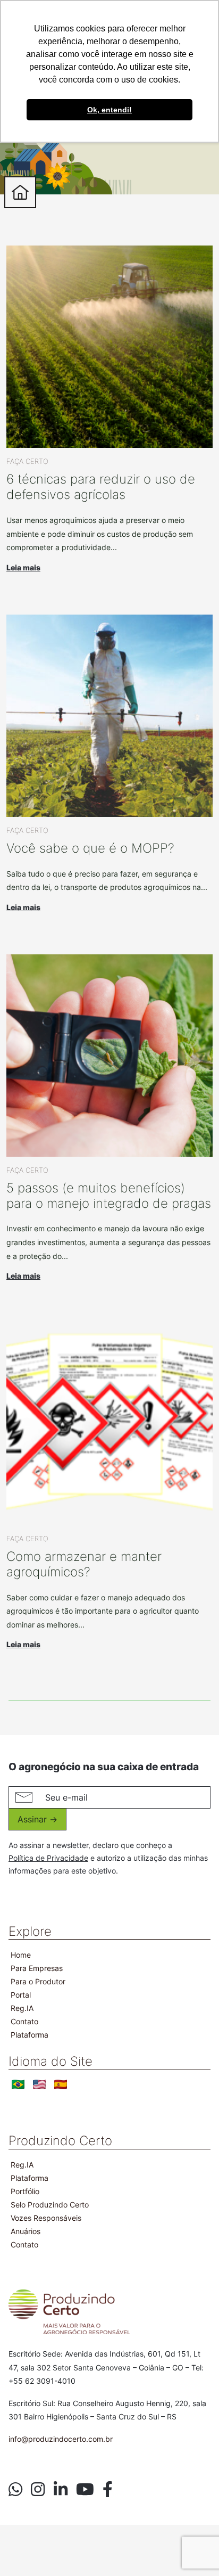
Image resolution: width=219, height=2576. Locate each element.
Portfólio (25, 2191)
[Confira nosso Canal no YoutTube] (85, 2490)
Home (21, 1955)
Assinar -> (37, 1819)
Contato (24, 2021)
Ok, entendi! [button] (109, 110)
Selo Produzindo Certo (50, 2205)
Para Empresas (37, 1968)
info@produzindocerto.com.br (61, 2439)
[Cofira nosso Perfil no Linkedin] (61, 2490)
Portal (21, 1995)
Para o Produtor (38, 1981)
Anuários (26, 2231)
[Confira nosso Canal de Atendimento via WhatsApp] (15, 2490)
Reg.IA (22, 2008)
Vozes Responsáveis (46, 2218)
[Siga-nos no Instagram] (38, 2490)
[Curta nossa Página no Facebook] (108, 2490)
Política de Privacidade (48, 1858)
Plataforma (30, 2035)
